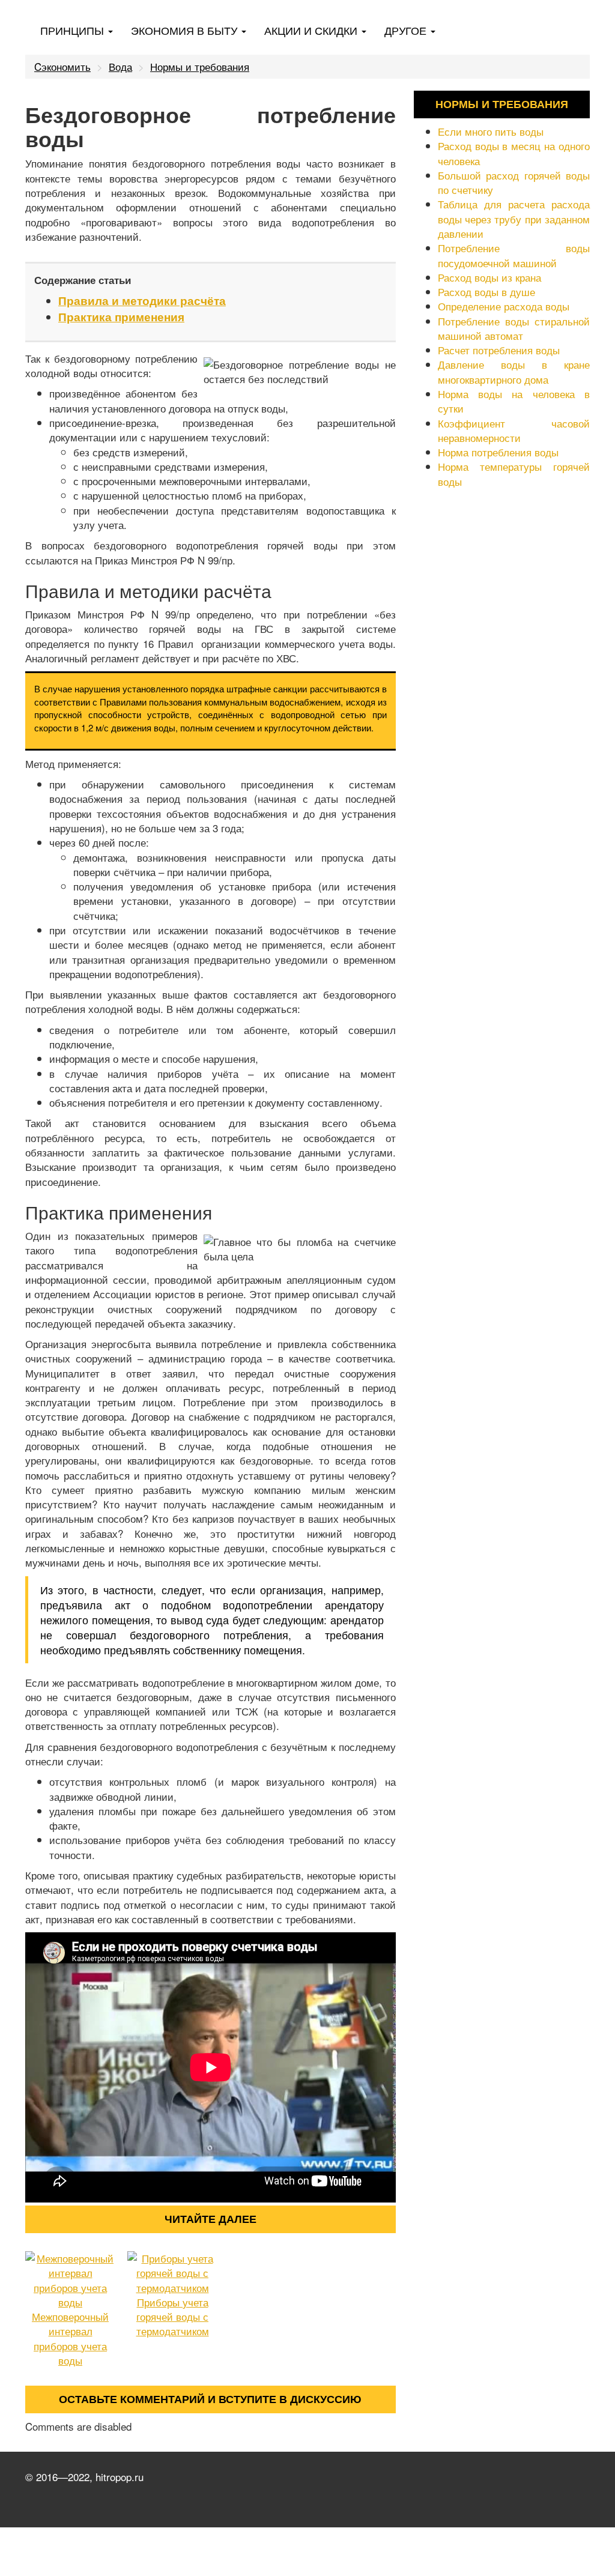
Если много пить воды (491, 131)
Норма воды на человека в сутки (514, 401)
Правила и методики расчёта (142, 301)
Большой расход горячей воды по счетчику (514, 182)
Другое (407, 30)
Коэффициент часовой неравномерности (514, 430)
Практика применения (121, 317)
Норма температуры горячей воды (514, 473)
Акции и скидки (312, 30)
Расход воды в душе (486, 292)
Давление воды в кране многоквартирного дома (514, 371)
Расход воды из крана (489, 277)
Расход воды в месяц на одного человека (514, 153)
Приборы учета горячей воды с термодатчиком (173, 2317)
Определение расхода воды (504, 306)
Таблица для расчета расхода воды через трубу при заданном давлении (514, 219)
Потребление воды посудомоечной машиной (514, 255)
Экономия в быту (186, 30)
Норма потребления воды (498, 452)
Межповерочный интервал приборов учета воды (70, 2338)
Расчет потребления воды (499, 350)
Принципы (74, 30)
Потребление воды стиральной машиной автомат (514, 328)
